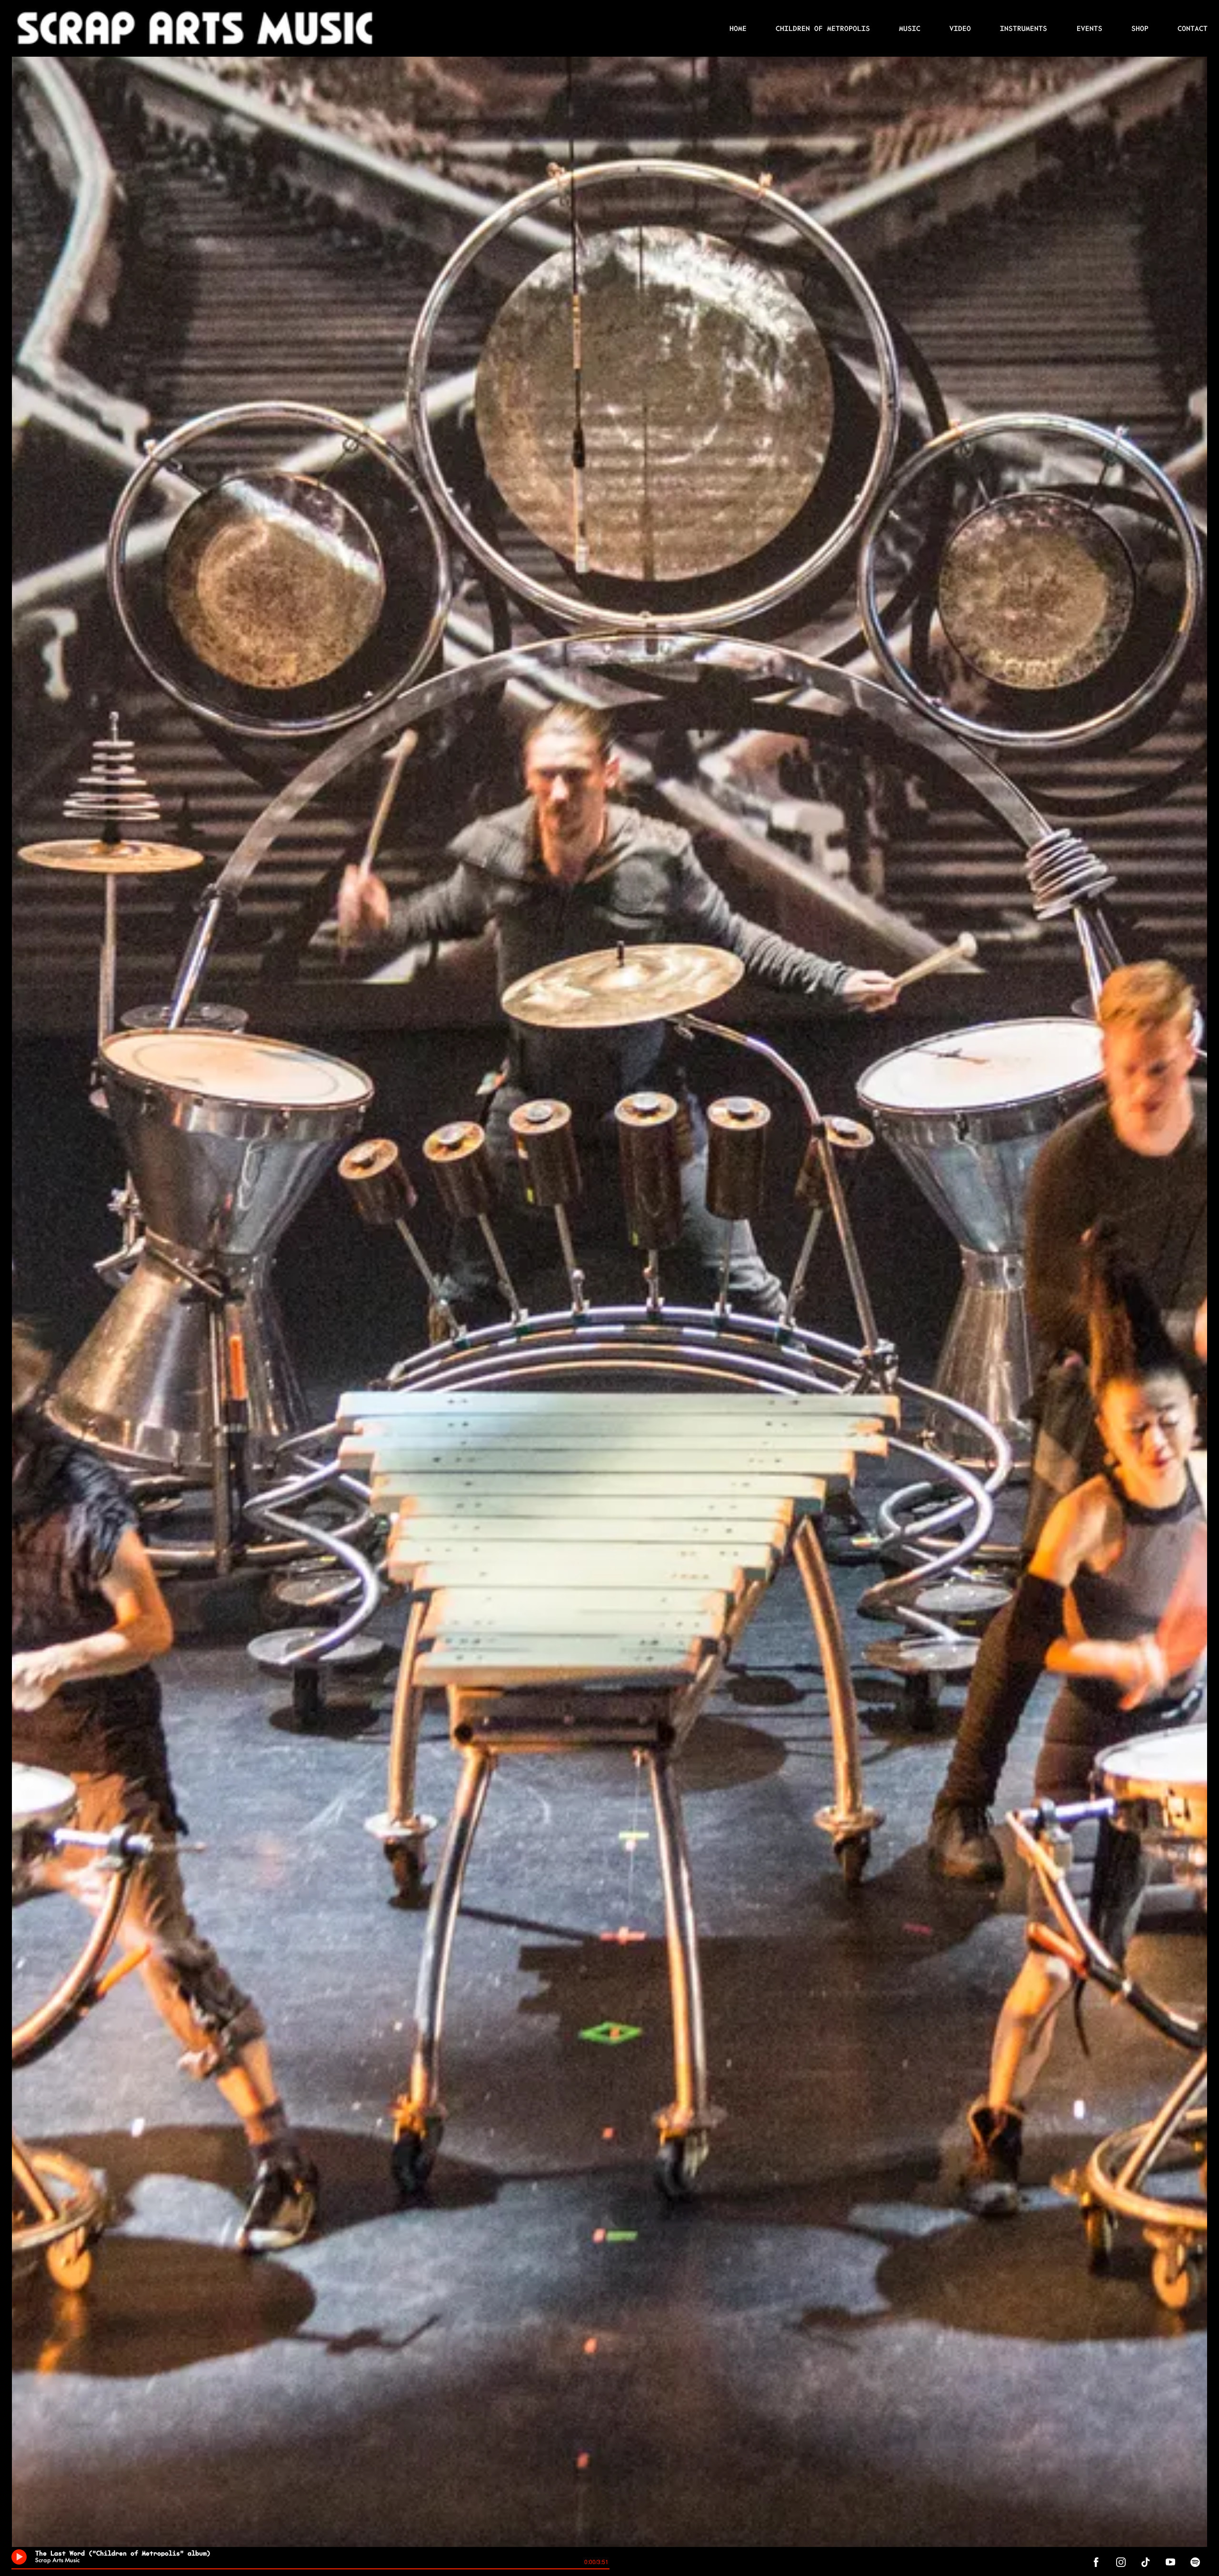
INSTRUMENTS (1024, 28)
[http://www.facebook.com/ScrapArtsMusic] (1096, 2562)
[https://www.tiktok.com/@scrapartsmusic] (1146, 2562)
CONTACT (1193, 28)
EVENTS (1089, 28)
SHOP (1140, 28)
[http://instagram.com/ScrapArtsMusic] (1121, 2562)
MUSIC (910, 28)
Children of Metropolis (823, 28)
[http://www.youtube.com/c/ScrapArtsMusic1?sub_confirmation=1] (1170, 2562)
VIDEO (960, 28)
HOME (738, 28)
